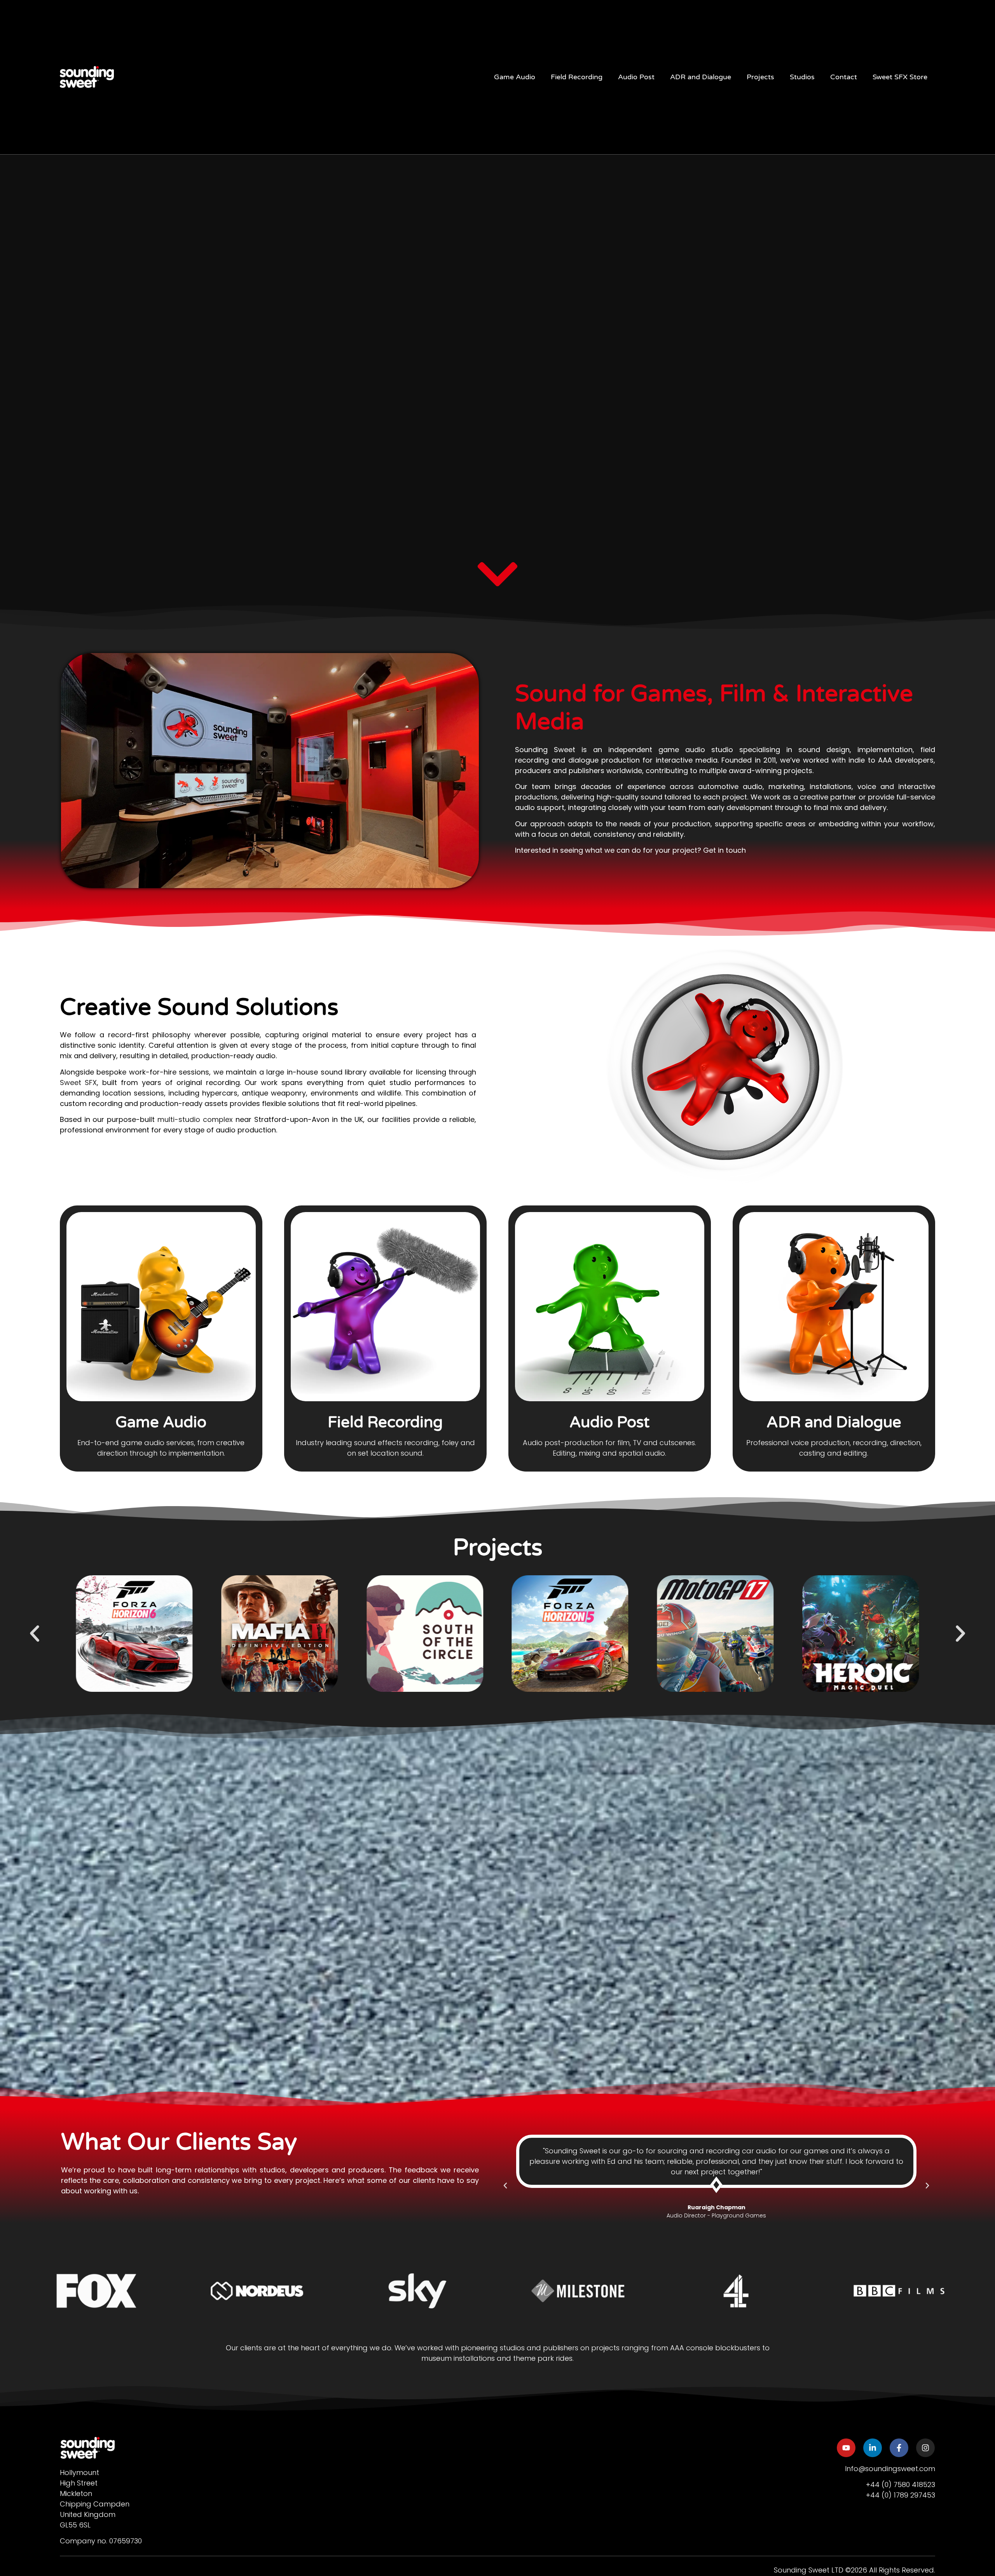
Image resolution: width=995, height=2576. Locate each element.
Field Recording (577, 77)
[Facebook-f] (899, 2448)
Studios (802, 77)
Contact (844, 77)
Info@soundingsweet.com (890, 2469)
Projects (760, 77)
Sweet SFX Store (900, 77)
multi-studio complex (195, 1119)
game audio (682, 750)
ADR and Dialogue (701, 77)
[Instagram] (925, 2448)
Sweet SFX (79, 1082)
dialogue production (604, 760)
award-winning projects (771, 771)
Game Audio (515, 77)
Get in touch (724, 850)
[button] (35, 1634)
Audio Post (636, 77)
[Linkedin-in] (872, 2448)
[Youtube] (846, 2448)
